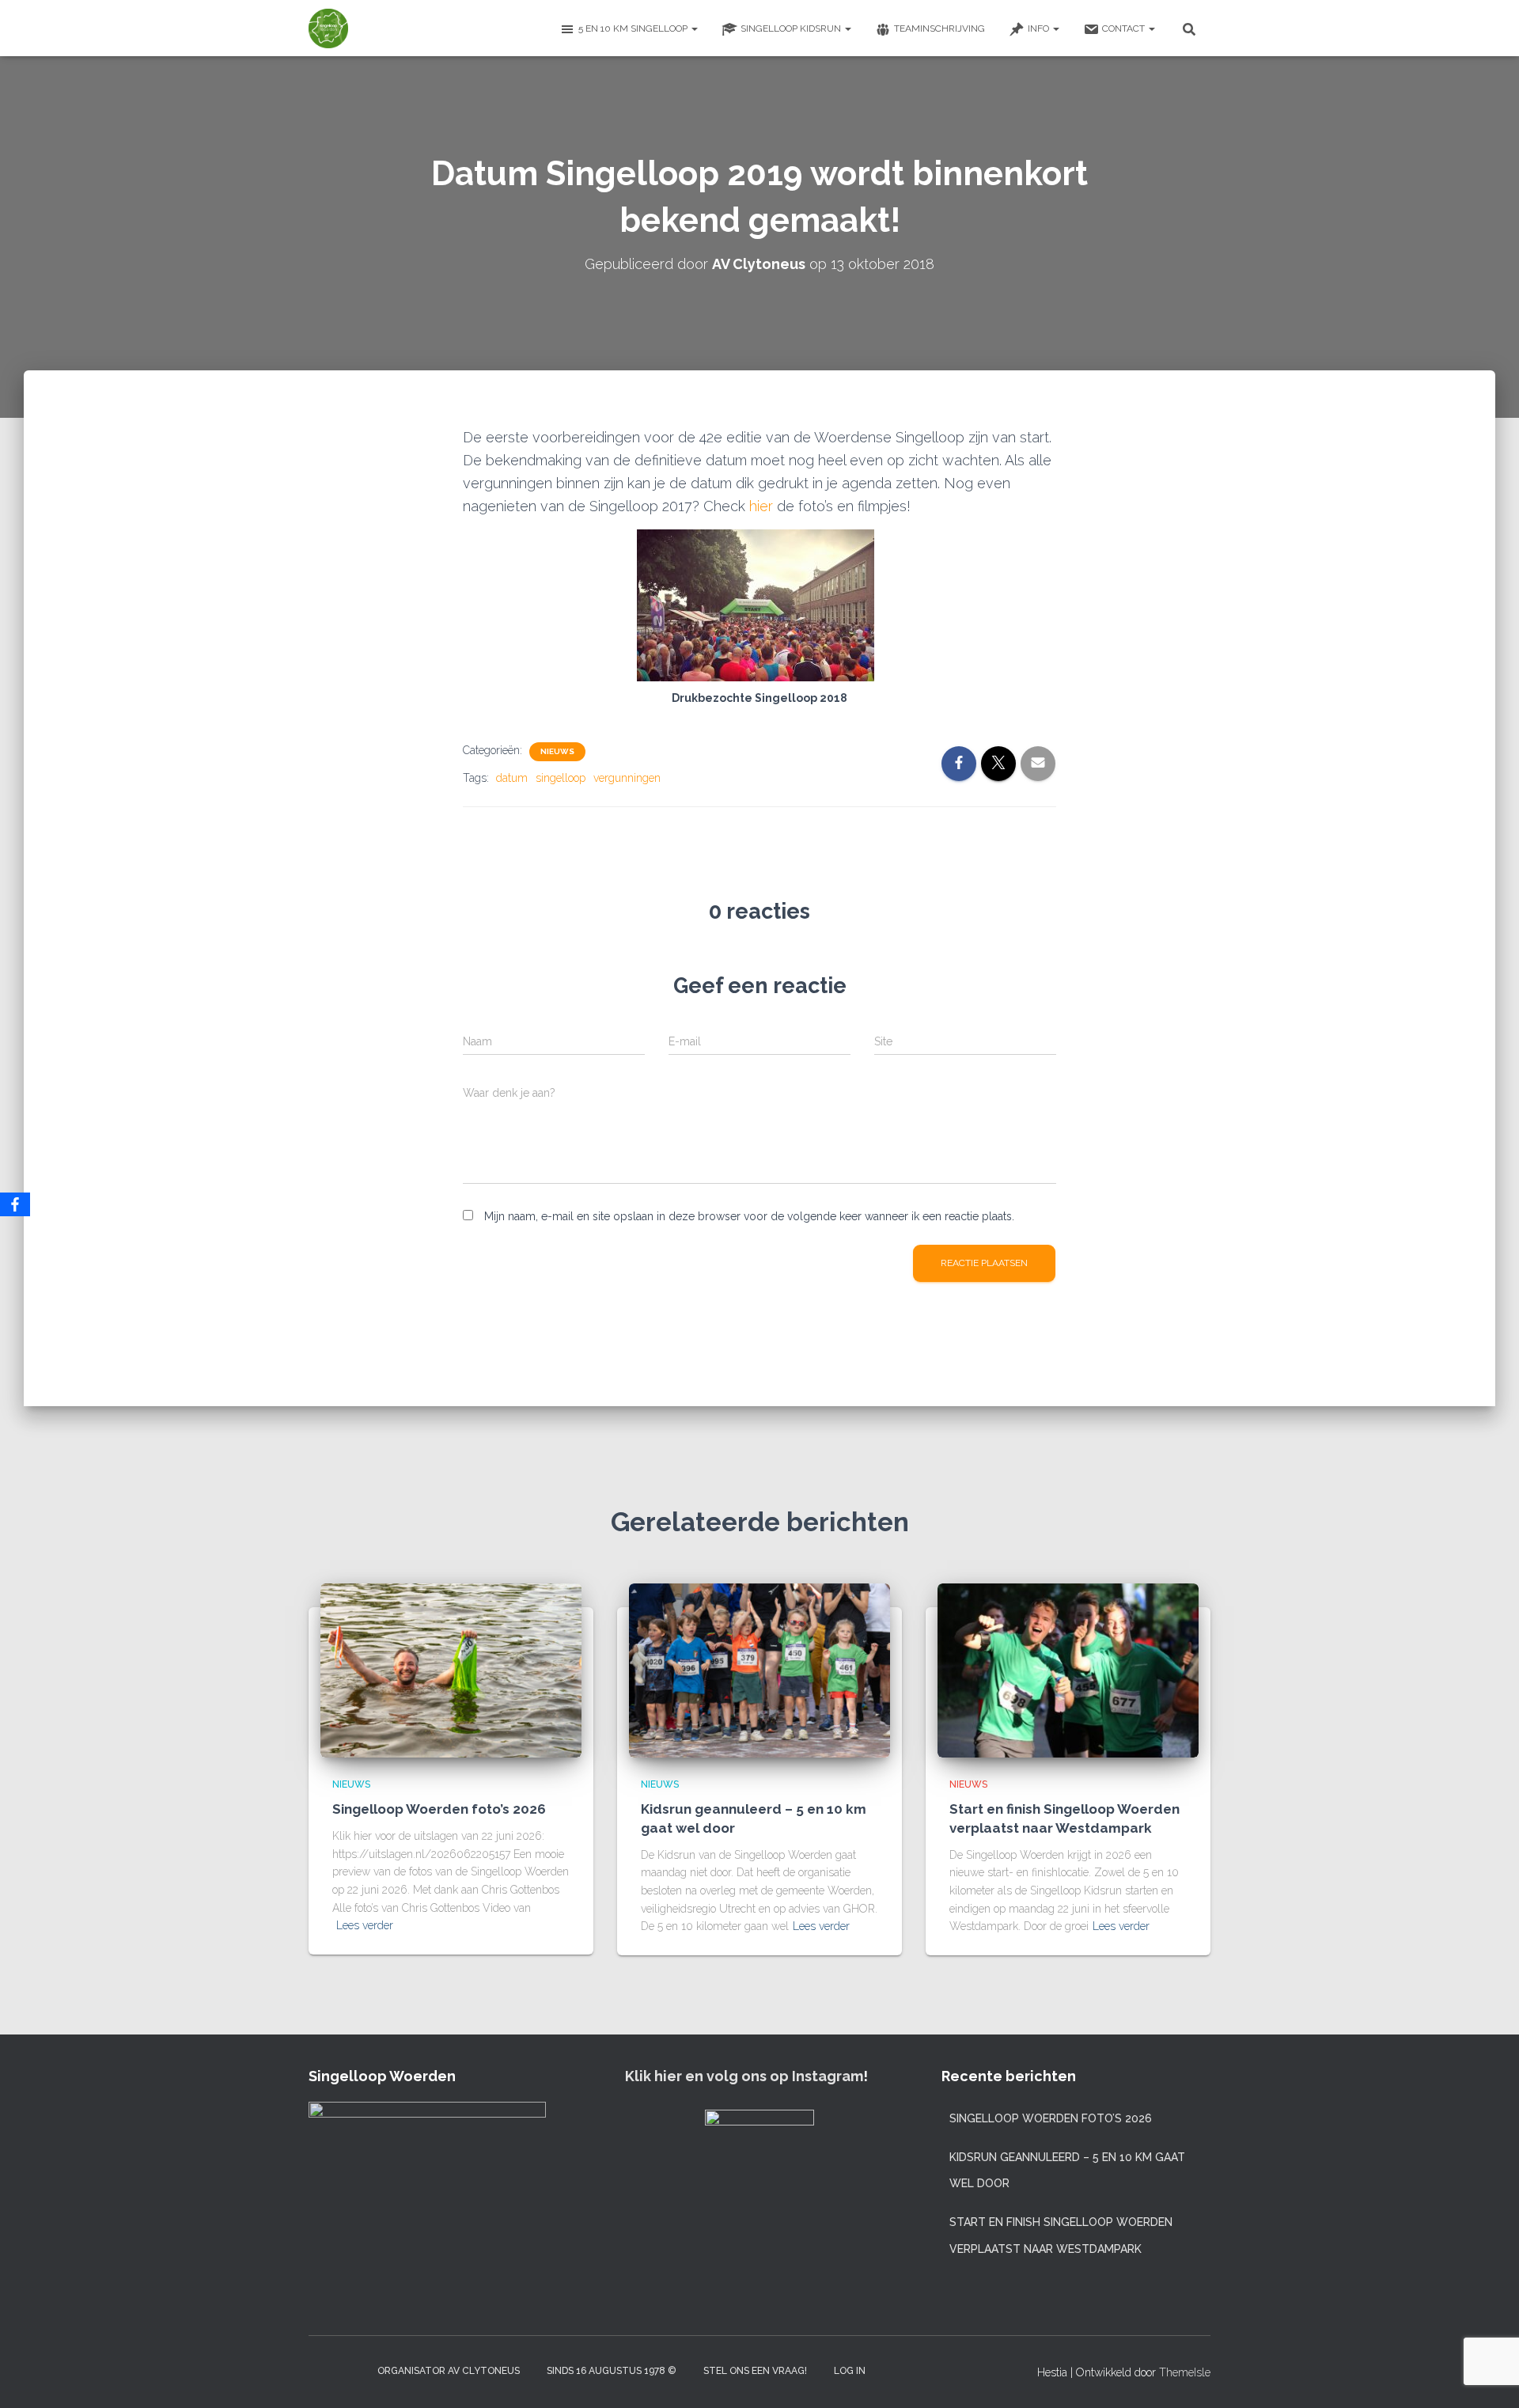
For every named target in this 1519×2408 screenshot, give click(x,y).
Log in (850, 2371)
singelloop (561, 778)
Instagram (321, 2370)
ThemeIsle (1185, 2372)
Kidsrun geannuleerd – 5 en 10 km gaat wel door (1067, 2171)
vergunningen (627, 778)
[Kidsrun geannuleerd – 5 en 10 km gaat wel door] (759, 1669)
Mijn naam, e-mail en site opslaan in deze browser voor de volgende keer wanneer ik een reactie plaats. (749, 1216)
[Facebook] (15, 1204)
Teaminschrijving (939, 28)
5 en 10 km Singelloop (634, 28)
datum (512, 778)
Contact (1125, 28)
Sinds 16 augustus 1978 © (612, 2371)
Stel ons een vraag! (755, 2371)
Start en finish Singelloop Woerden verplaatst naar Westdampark (1061, 2235)
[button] (694, 28)
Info (1040, 28)
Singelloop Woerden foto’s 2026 (439, 1809)
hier (763, 506)
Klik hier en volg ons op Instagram (744, 2076)
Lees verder (365, 1925)
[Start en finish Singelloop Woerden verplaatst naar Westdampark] (1068, 1669)
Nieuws (557, 751)
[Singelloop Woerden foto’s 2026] (451, 1669)
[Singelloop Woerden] (328, 28)
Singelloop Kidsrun (792, 28)
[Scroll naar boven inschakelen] (1488, 2376)
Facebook (350, 2370)
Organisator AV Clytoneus (449, 2371)
